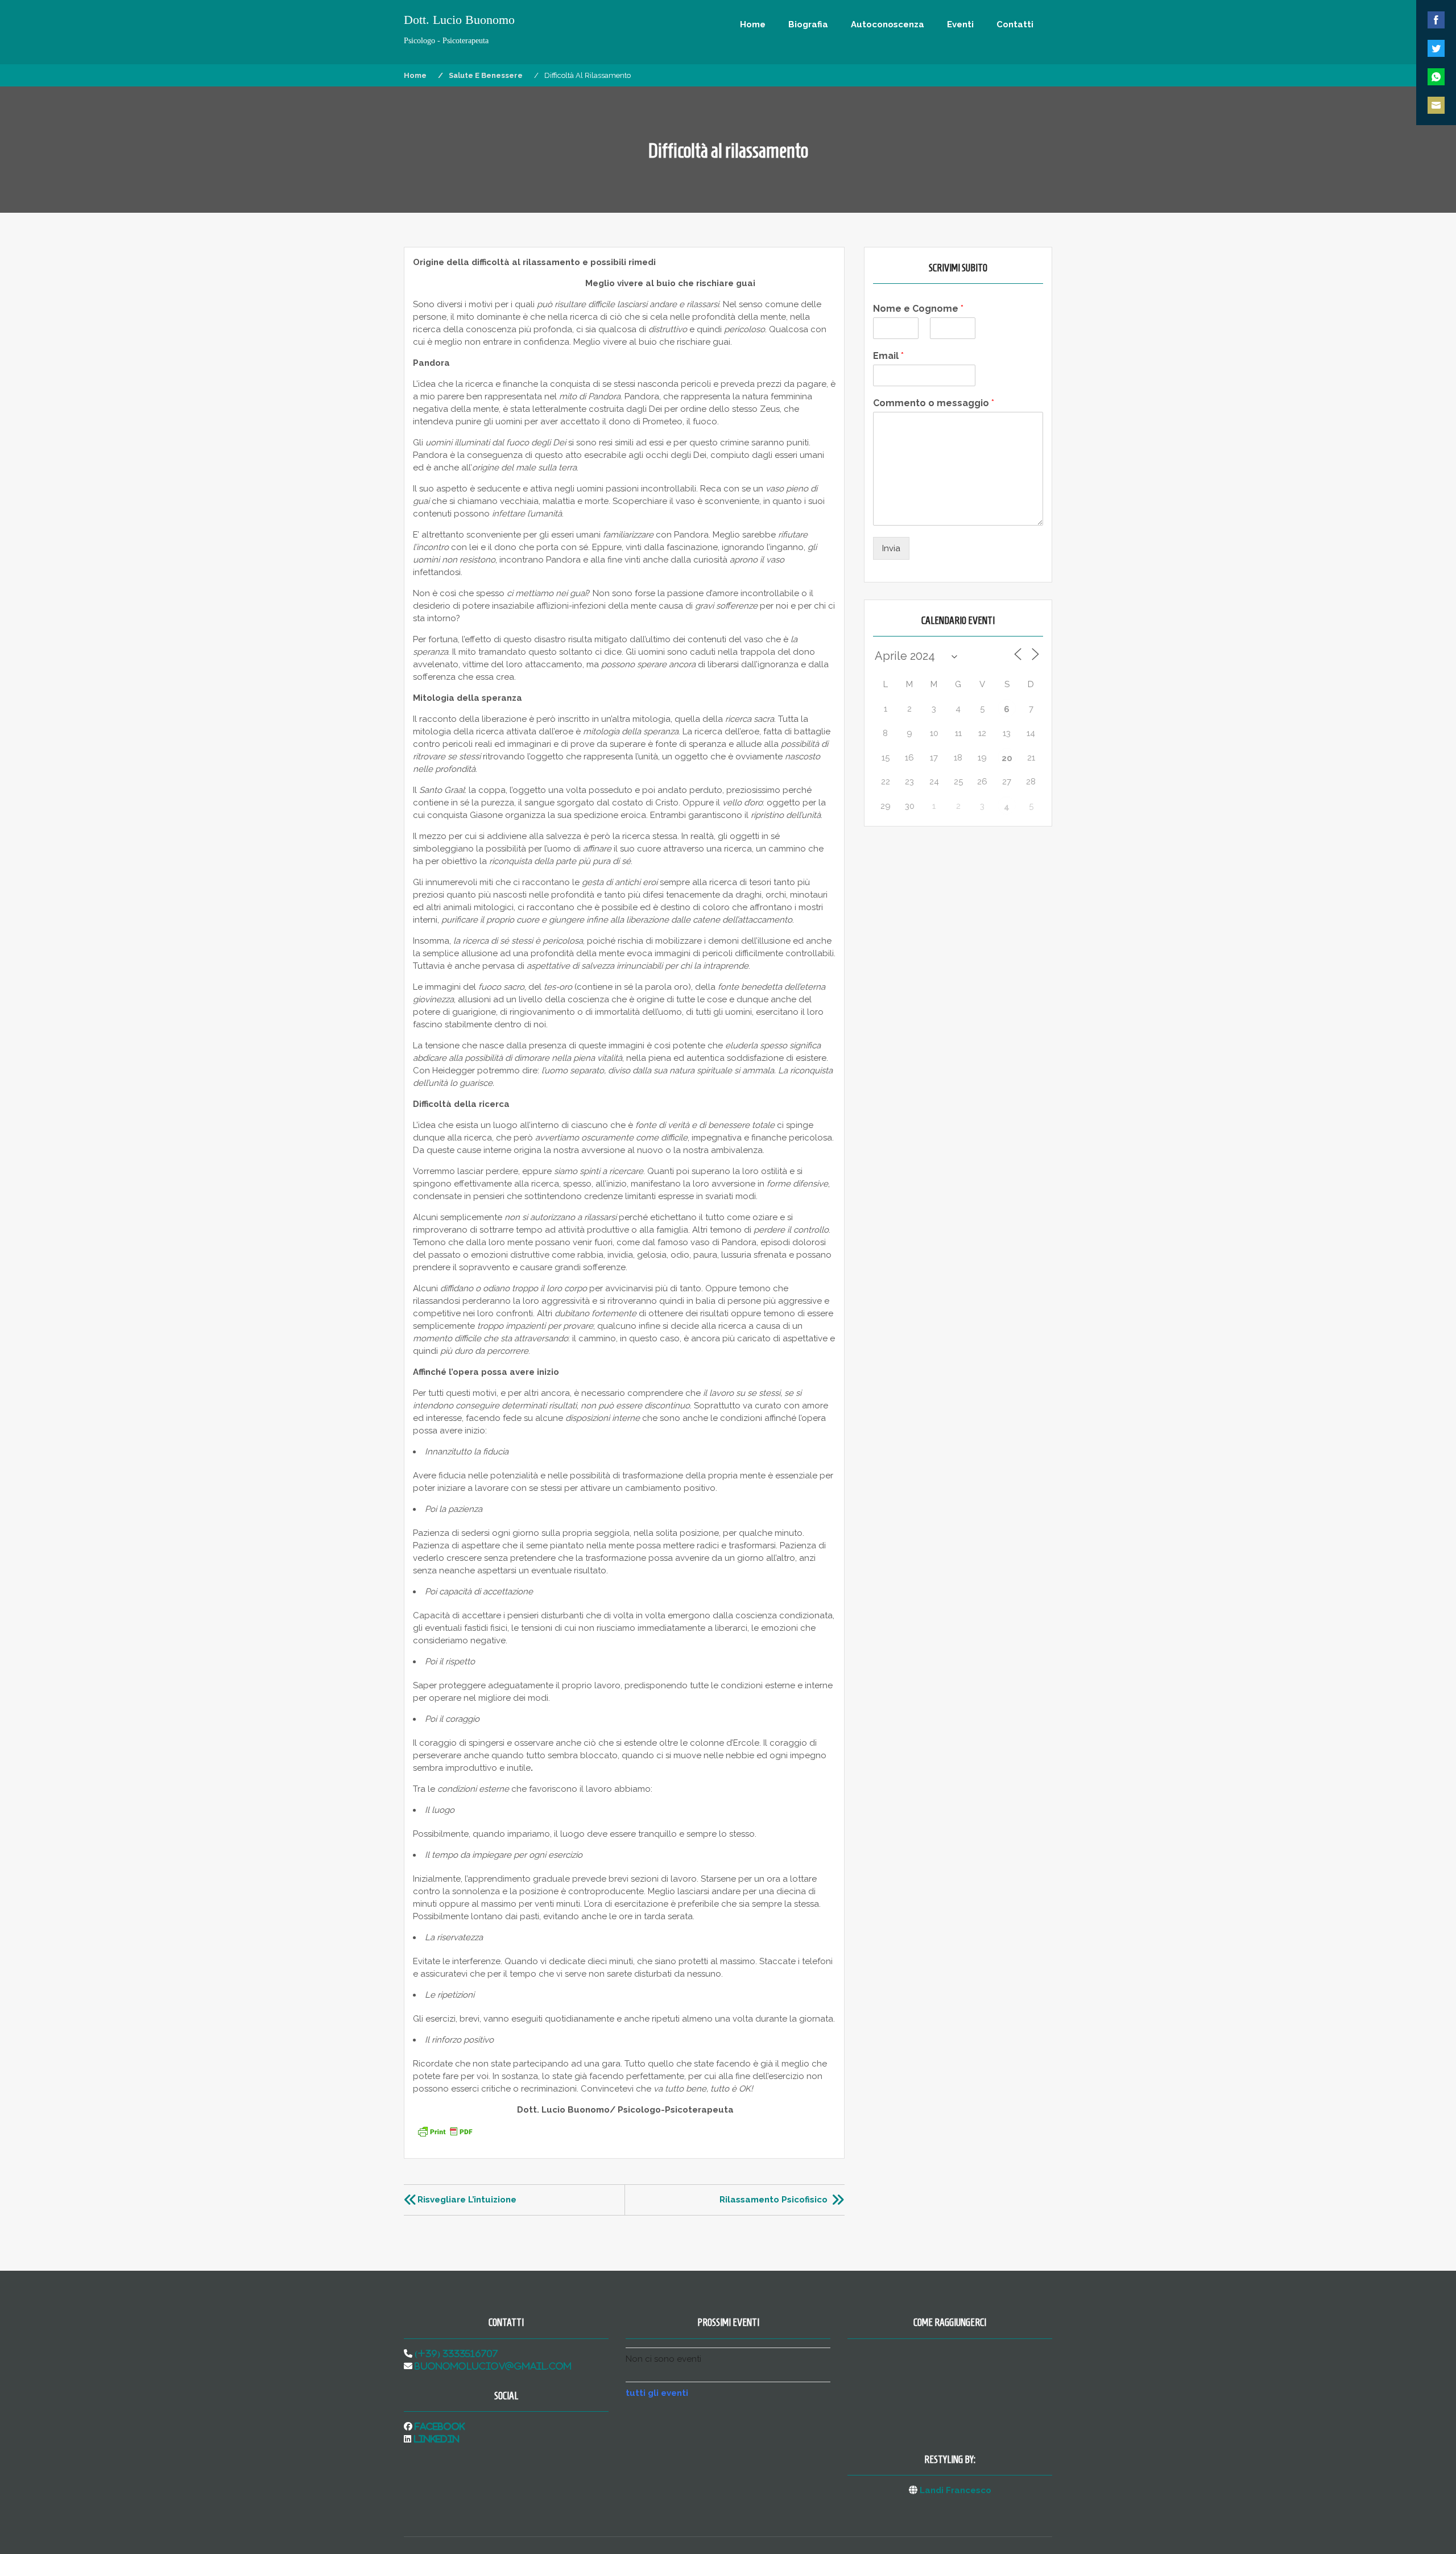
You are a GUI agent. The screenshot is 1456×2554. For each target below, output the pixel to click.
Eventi (960, 24)
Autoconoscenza (888, 24)
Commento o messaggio (934, 403)
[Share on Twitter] (1436, 48)
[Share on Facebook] (1436, 20)
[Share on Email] (1436, 105)
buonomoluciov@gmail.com (492, 2366)
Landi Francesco (955, 2490)
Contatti (1015, 24)
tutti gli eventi (657, 2393)
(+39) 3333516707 (455, 2353)
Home (753, 24)
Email (888, 356)
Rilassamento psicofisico (773, 2200)
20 (1007, 758)
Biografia (808, 24)
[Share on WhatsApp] (1436, 77)
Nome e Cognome (918, 309)
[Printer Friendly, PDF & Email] (445, 2136)
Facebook (439, 2426)
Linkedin (435, 2439)
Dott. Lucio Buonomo (459, 20)
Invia (891, 548)
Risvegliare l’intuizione (467, 2200)
